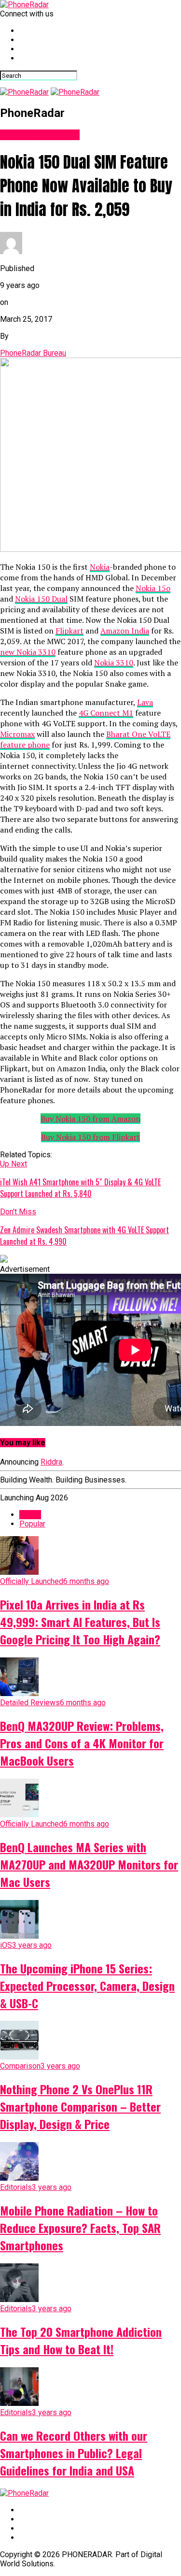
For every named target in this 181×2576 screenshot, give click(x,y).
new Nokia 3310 (28, 652)
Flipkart (70, 631)
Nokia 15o (153, 588)
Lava (145, 702)
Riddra (51, 1462)
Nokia (100, 567)
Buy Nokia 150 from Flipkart (90, 1137)
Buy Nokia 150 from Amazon (90, 1119)
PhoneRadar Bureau (33, 353)
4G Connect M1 (106, 713)
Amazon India (125, 631)
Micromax (17, 734)
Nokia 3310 (114, 662)
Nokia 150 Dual (41, 599)
